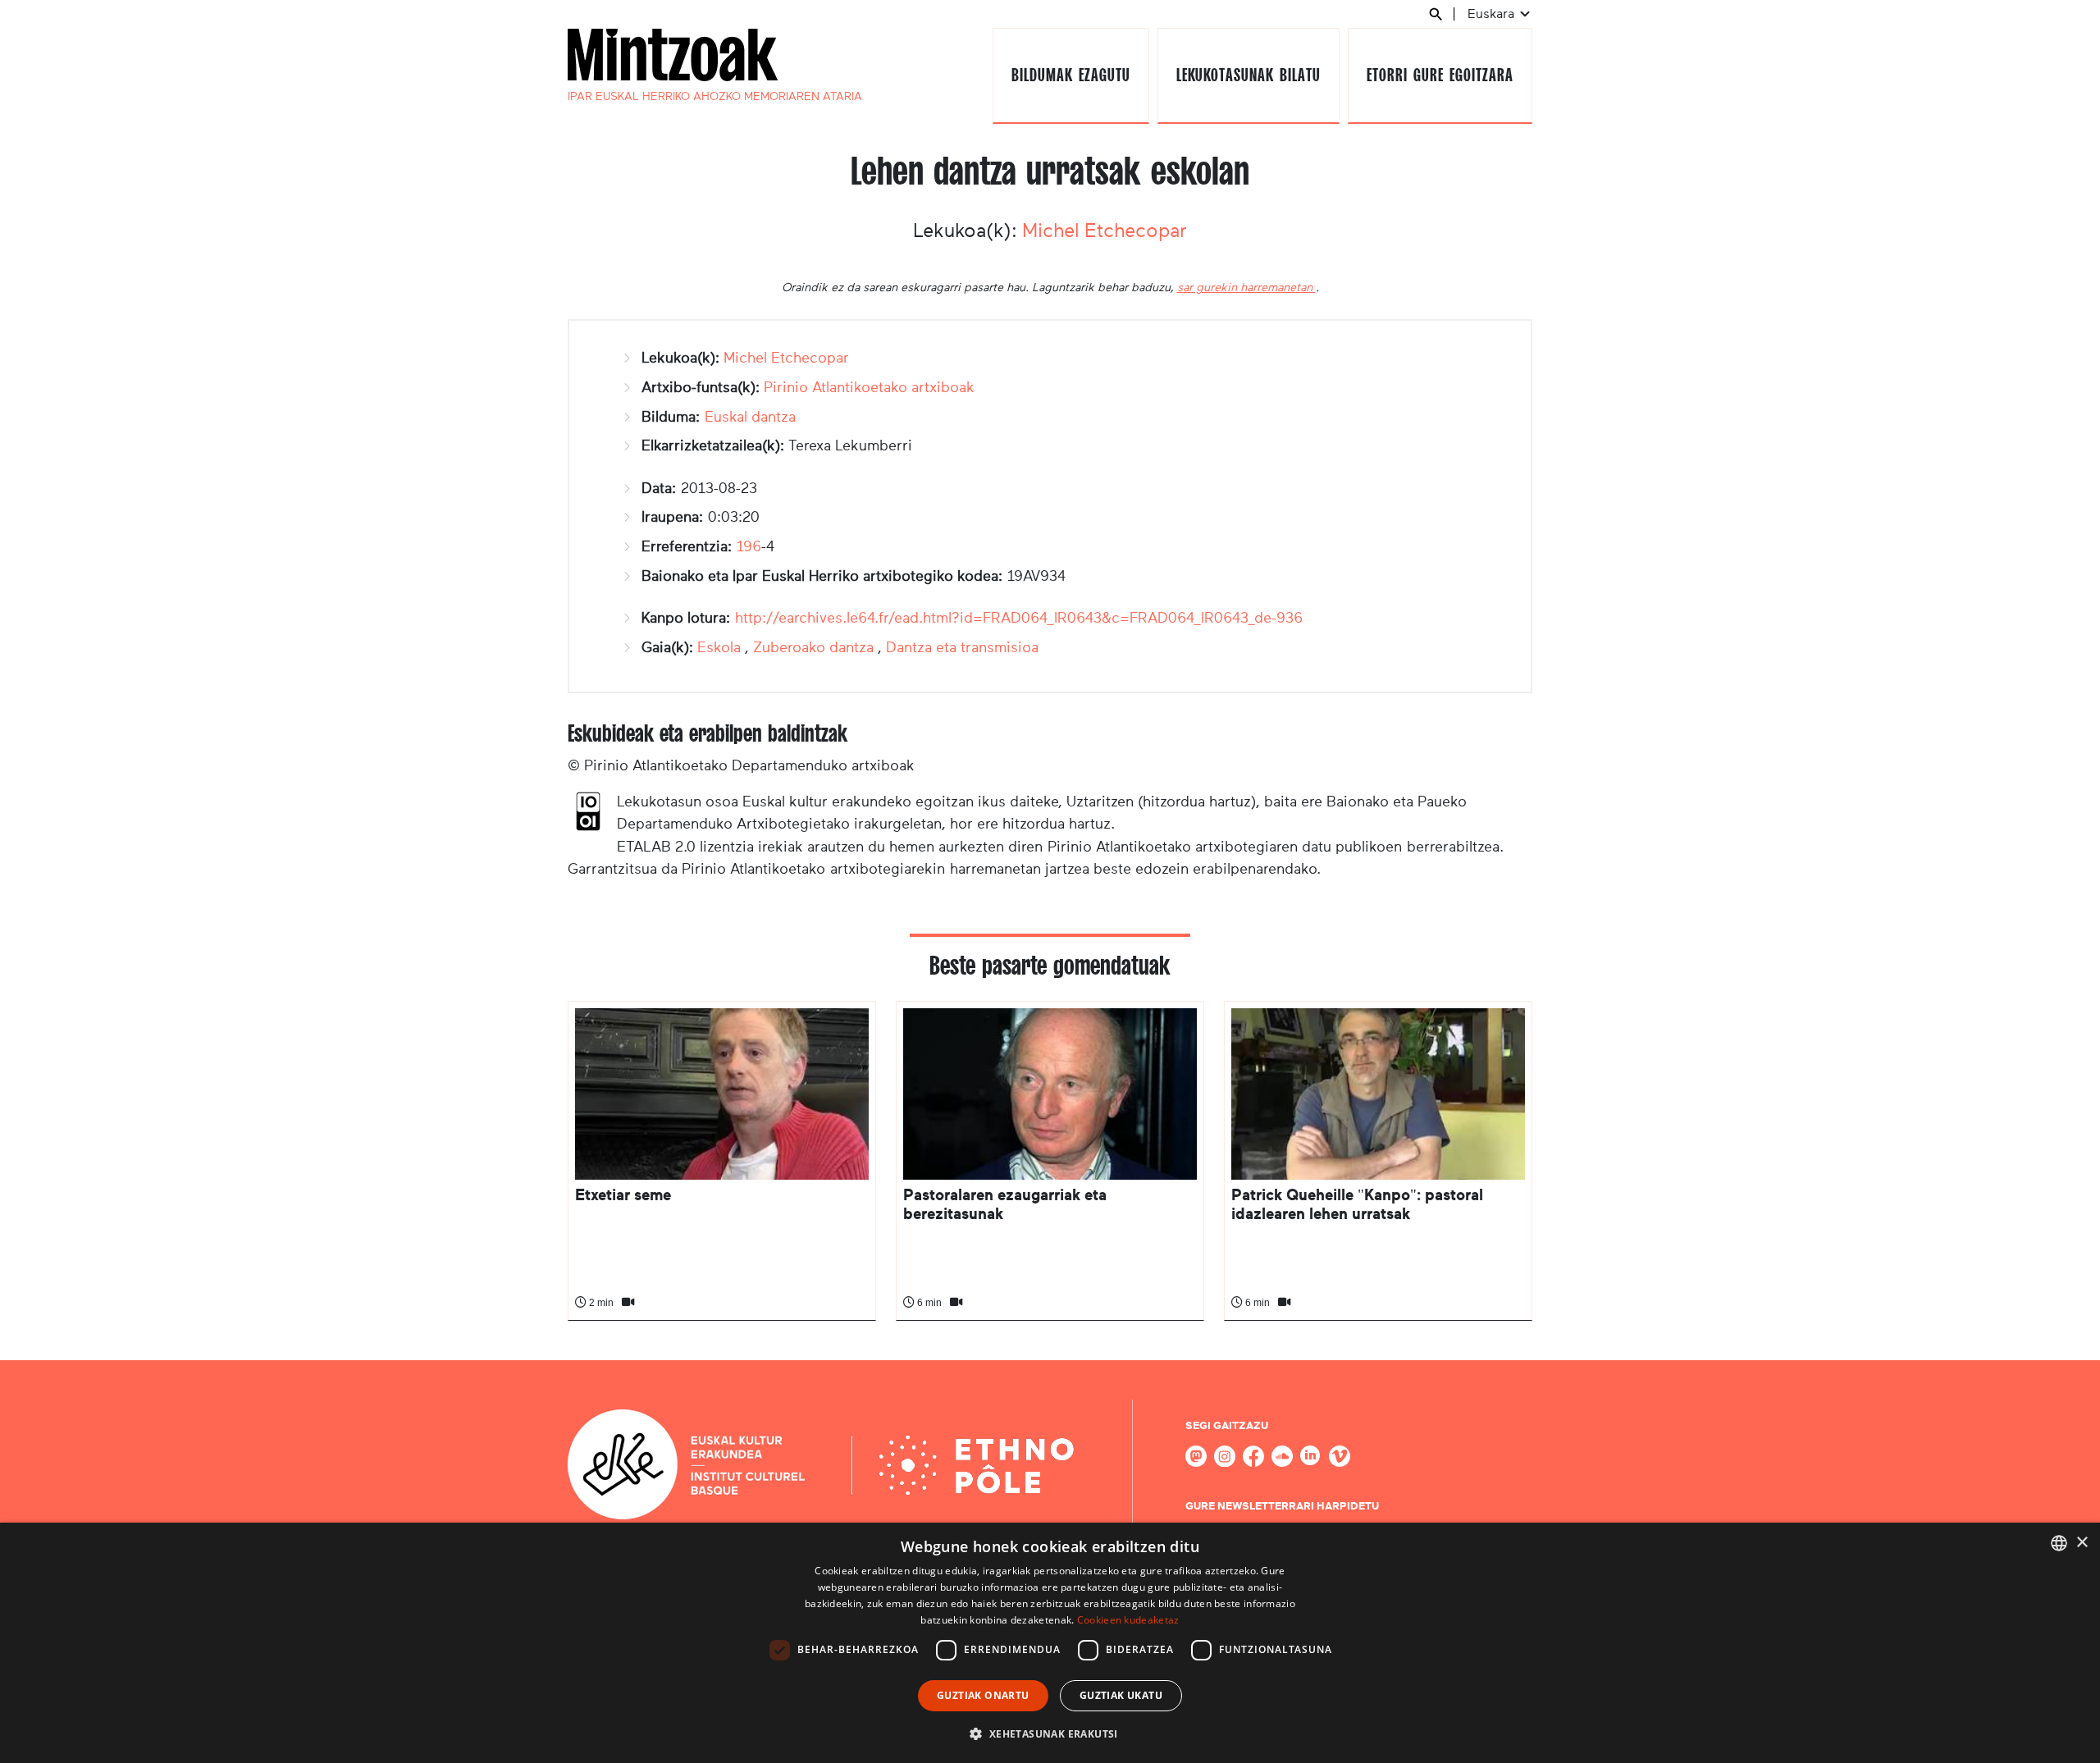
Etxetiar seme (623, 1195)
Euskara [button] (1493, 14)
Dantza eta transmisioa (962, 647)
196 (749, 546)
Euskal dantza (750, 417)
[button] (1050, 1733)
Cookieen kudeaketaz (1128, 1620)
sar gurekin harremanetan (1246, 287)
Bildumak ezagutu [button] (1071, 75)
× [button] (2082, 1543)
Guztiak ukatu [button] (1121, 1695)
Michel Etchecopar (1105, 231)
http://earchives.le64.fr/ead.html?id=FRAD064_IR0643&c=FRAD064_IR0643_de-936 (1019, 618)
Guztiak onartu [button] (983, 1695)
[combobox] (2059, 1543)
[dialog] (1050, 1643)
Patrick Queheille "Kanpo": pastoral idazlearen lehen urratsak (1357, 1204)
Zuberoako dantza (813, 647)
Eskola (719, 647)
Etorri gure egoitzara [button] (1440, 75)
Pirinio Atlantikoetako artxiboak (869, 387)
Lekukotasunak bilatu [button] (1248, 75)
